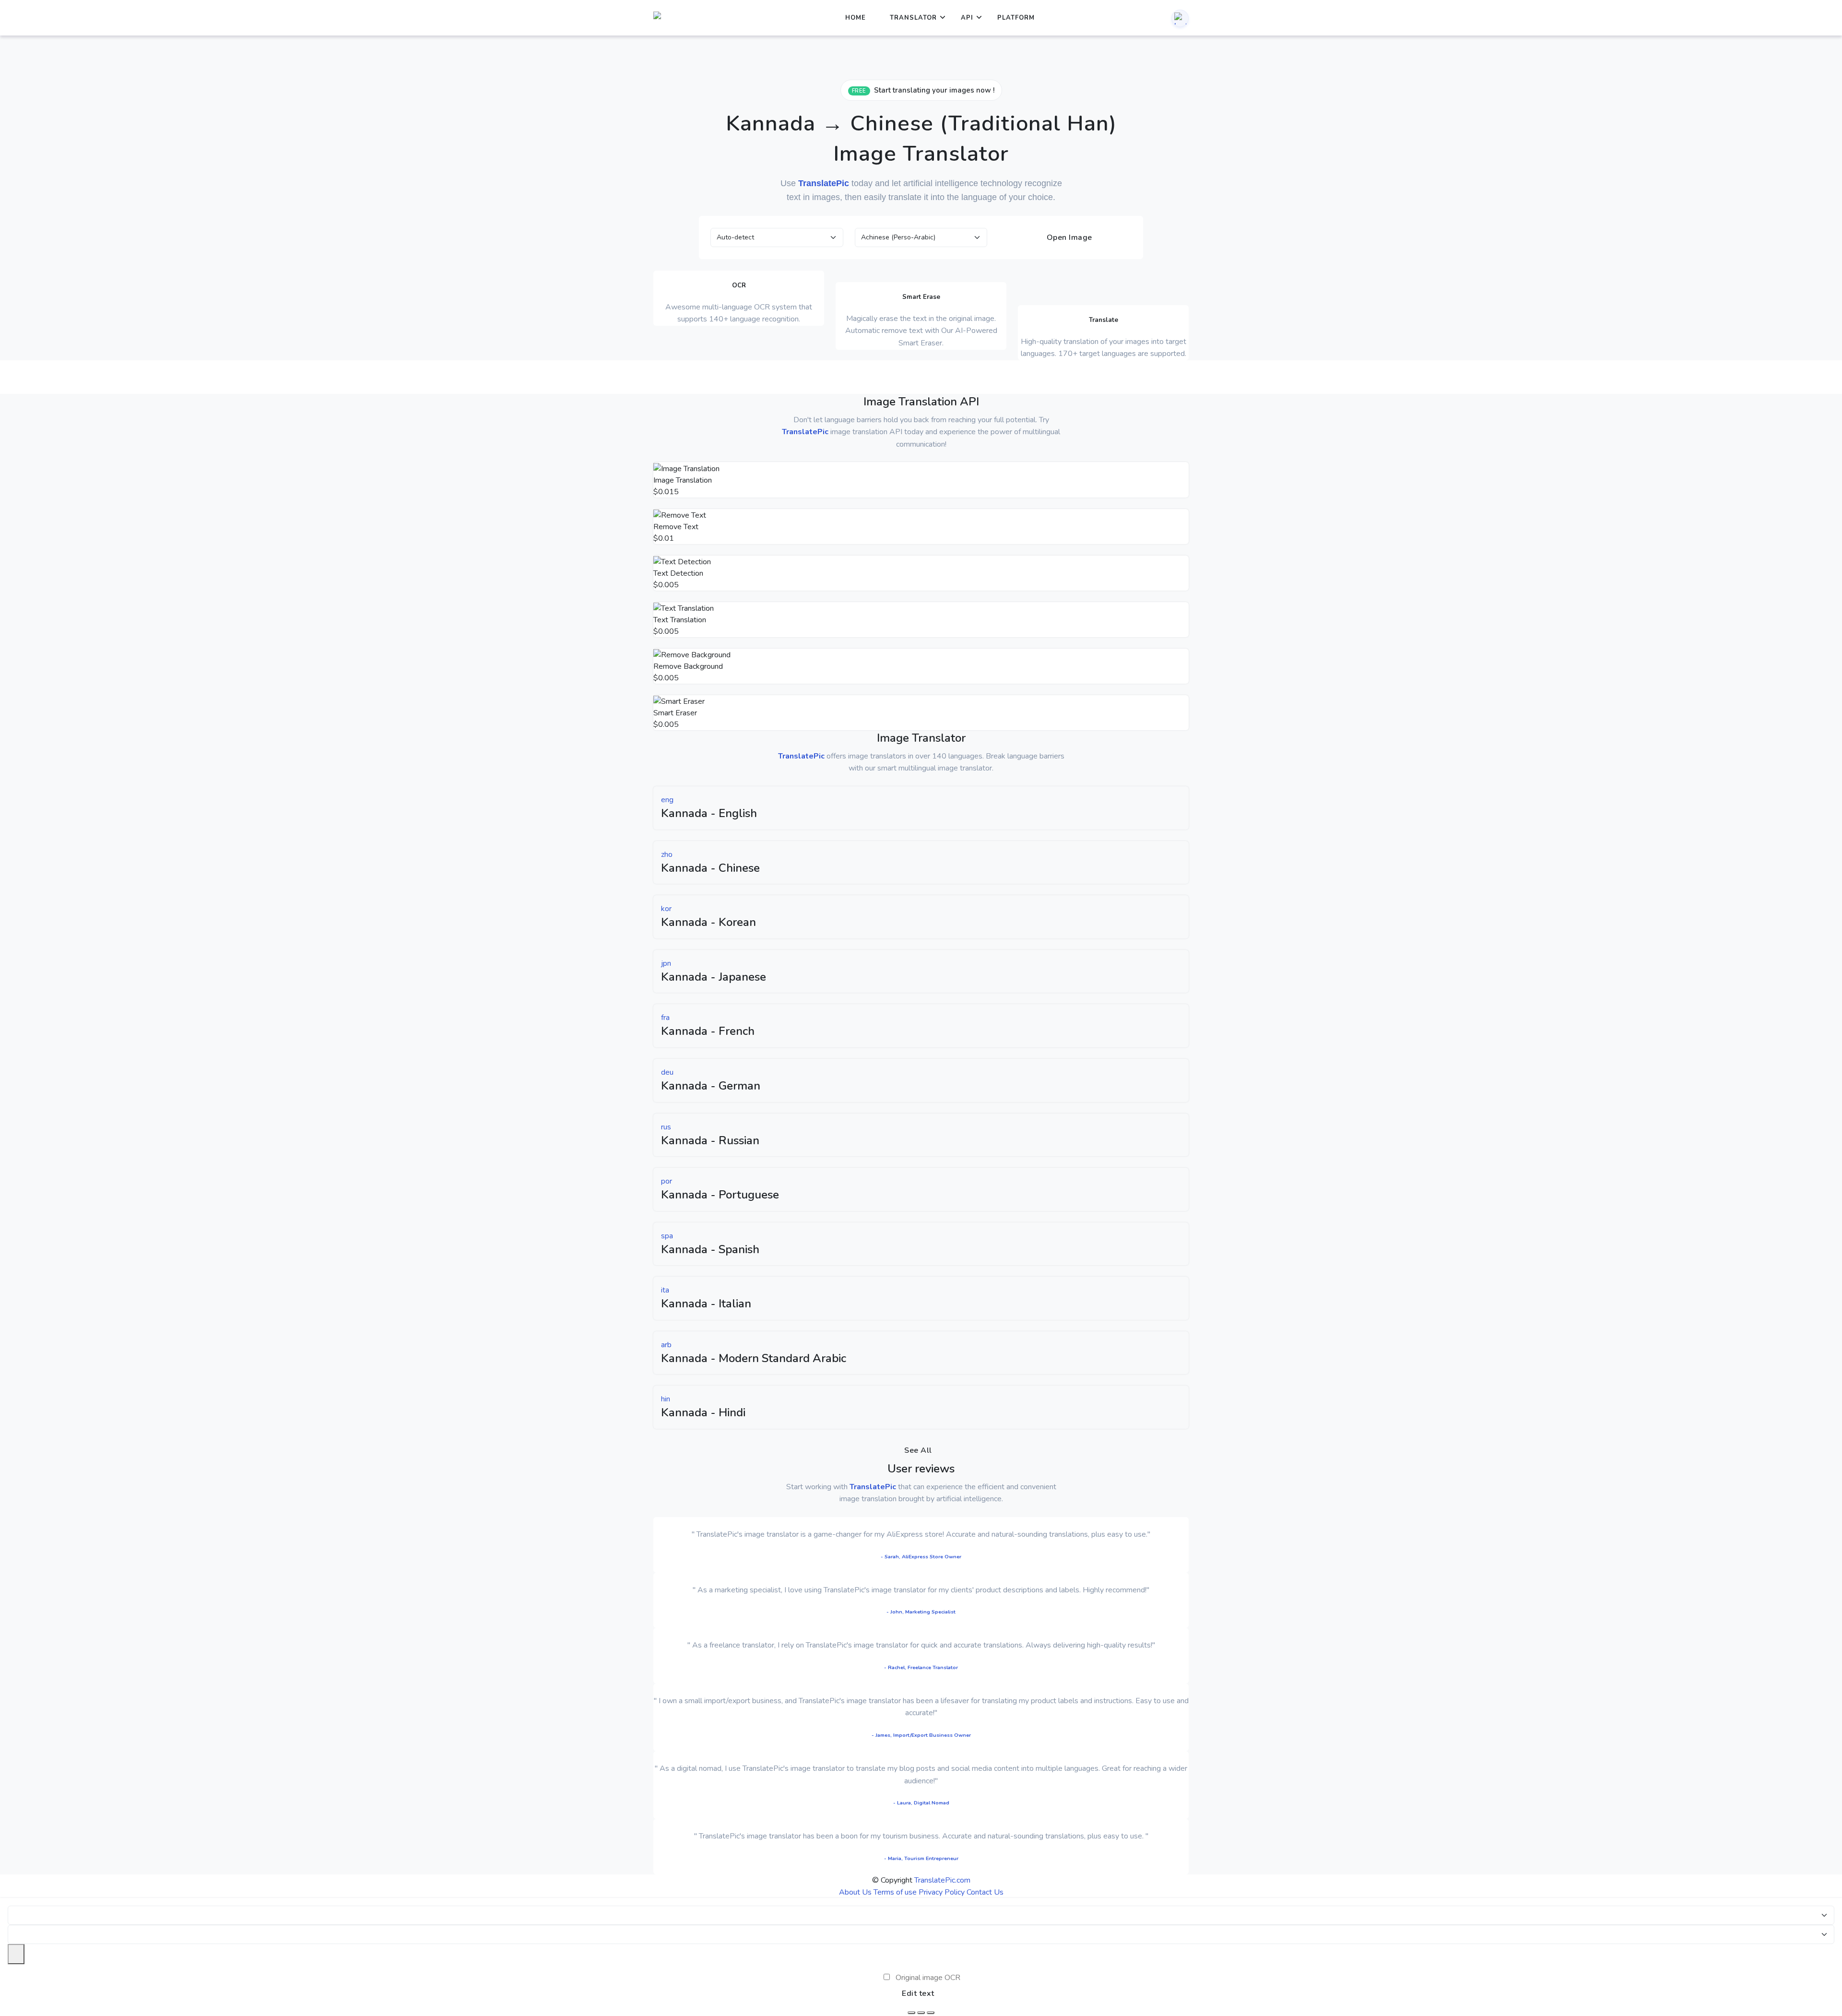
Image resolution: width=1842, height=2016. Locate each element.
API (967, 18)
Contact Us (985, 1892)
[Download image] (911, 2013)
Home (856, 18)
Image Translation (683, 480)
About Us (855, 1892)
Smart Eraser (675, 713)
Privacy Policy (942, 1892)
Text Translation (680, 620)
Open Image (1068, 237)
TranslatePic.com (942, 1880)
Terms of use (895, 1892)
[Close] (16, 1954)
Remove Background (688, 666)
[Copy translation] (931, 2013)
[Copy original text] (921, 2013)
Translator (913, 18)
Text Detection (678, 573)
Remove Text (676, 527)
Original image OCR (928, 1978)
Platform (1016, 18)
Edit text (918, 1993)
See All (918, 1450)
